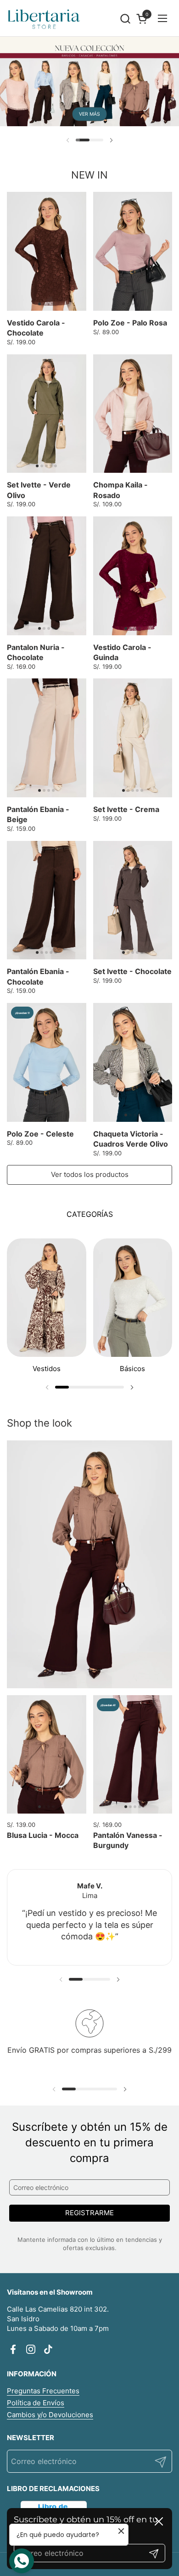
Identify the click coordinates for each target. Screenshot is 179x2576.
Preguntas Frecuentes (43, 2391)
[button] (125, 19)
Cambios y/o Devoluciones (50, 2415)
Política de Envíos (36, 2403)
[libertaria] (44, 18)
